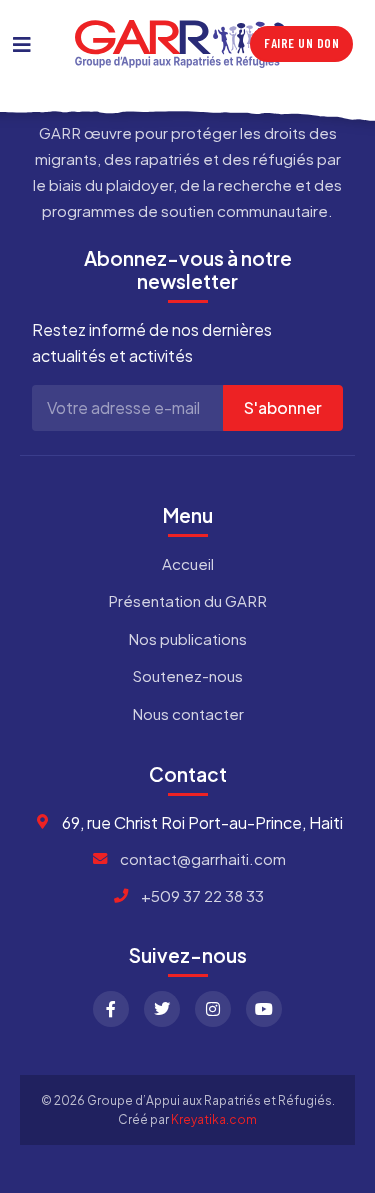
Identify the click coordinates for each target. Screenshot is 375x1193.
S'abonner (283, 407)
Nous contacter (188, 713)
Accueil (188, 563)
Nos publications (187, 638)
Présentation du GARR (187, 600)
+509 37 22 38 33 (202, 895)
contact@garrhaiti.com (203, 858)
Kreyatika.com (214, 1119)
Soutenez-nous (187, 675)
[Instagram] (213, 1009)
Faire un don (301, 43)
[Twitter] (162, 1009)
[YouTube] (264, 1009)
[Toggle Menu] (22, 44)
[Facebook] (111, 1009)
